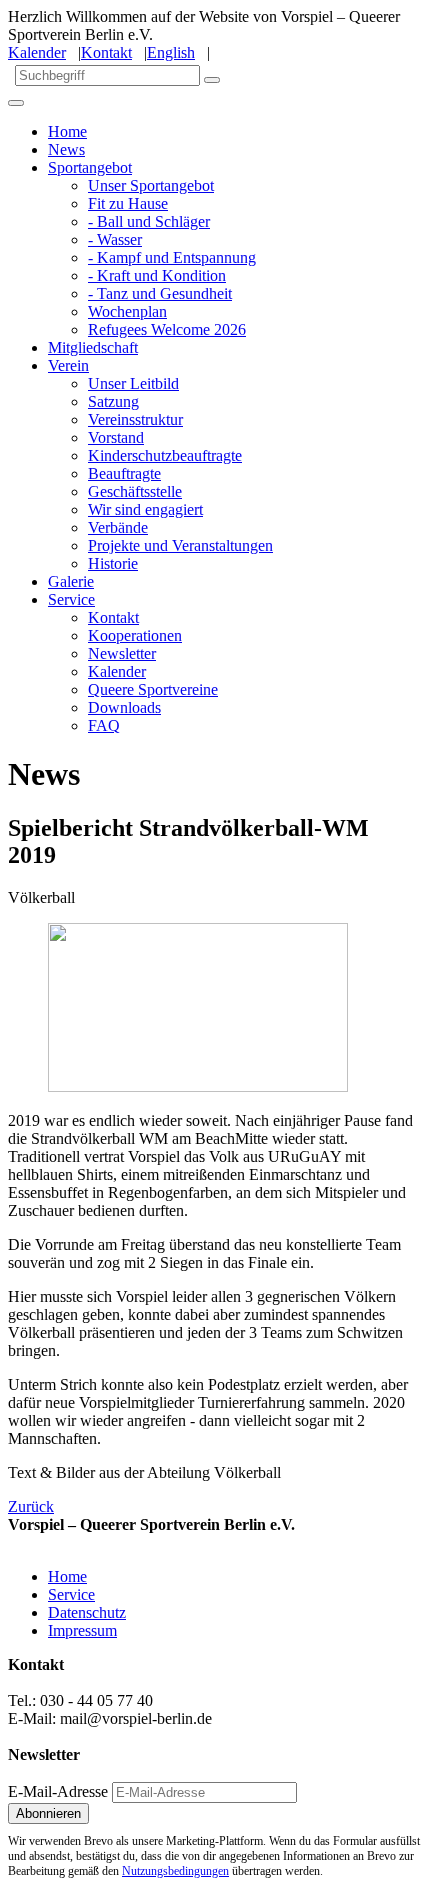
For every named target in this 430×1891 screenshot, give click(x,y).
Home (67, 131)
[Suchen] (212, 80)
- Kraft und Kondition (157, 275)
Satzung (113, 401)
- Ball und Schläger (149, 221)
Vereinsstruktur (135, 419)
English (171, 52)
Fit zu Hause (128, 203)
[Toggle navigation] (16, 103)
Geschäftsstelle (135, 491)
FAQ (104, 725)
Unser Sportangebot (151, 185)
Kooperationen (135, 635)
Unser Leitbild (133, 383)
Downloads (124, 707)
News (66, 149)
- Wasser (115, 239)
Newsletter (122, 653)
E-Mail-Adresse (58, 1791)
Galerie (71, 581)
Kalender (37, 52)
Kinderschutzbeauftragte (165, 455)
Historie (113, 563)
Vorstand (116, 437)
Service (71, 599)
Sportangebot (90, 167)
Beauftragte (124, 473)
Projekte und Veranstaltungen (180, 545)
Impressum (82, 1630)
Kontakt (106, 52)
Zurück (31, 1506)
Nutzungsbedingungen (175, 1871)
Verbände (118, 527)
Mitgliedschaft (93, 347)
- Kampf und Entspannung (172, 257)
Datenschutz (87, 1612)
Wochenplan (127, 311)
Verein (68, 365)
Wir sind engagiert (145, 509)
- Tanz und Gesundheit (160, 293)
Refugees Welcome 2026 (167, 329)
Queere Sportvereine (153, 689)
